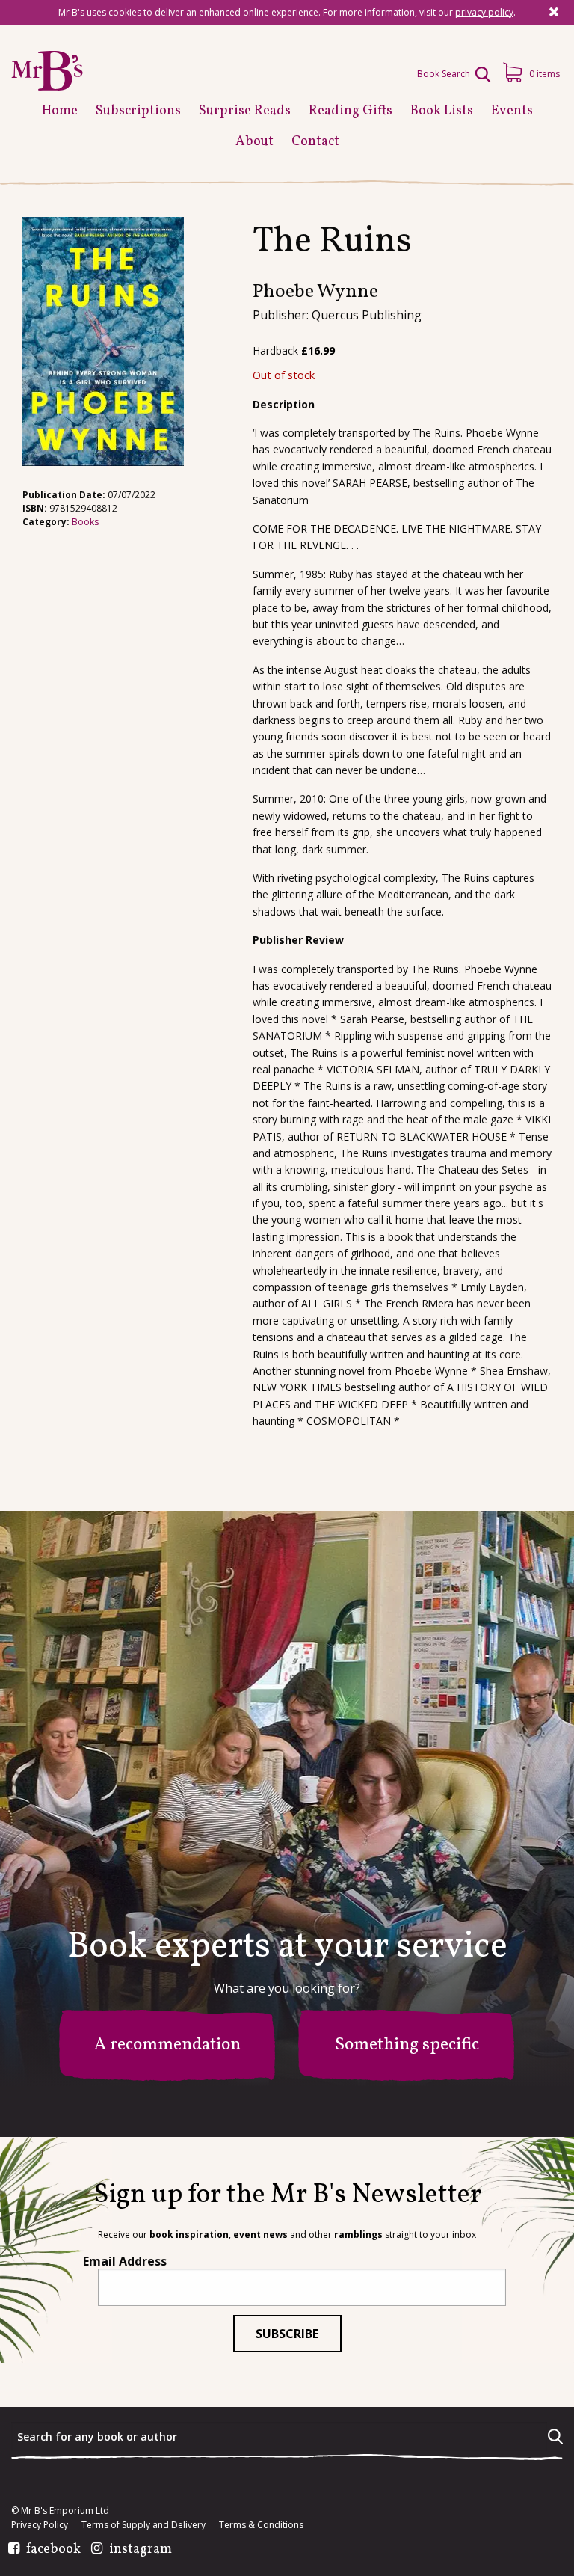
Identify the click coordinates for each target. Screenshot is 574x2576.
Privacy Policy (40, 2525)
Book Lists (442, 111)
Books (85, 522)
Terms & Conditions (261, 2525)
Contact (315, 142)
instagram (141, 2550)
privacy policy (484, 12)
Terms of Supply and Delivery (143, 2525)
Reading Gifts (351, 111)
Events (512, 111)
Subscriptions (138, 111)
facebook (53, 2550)
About (254, 142)
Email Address (125, 2261)
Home (60, 111)
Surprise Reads (245, 111)
